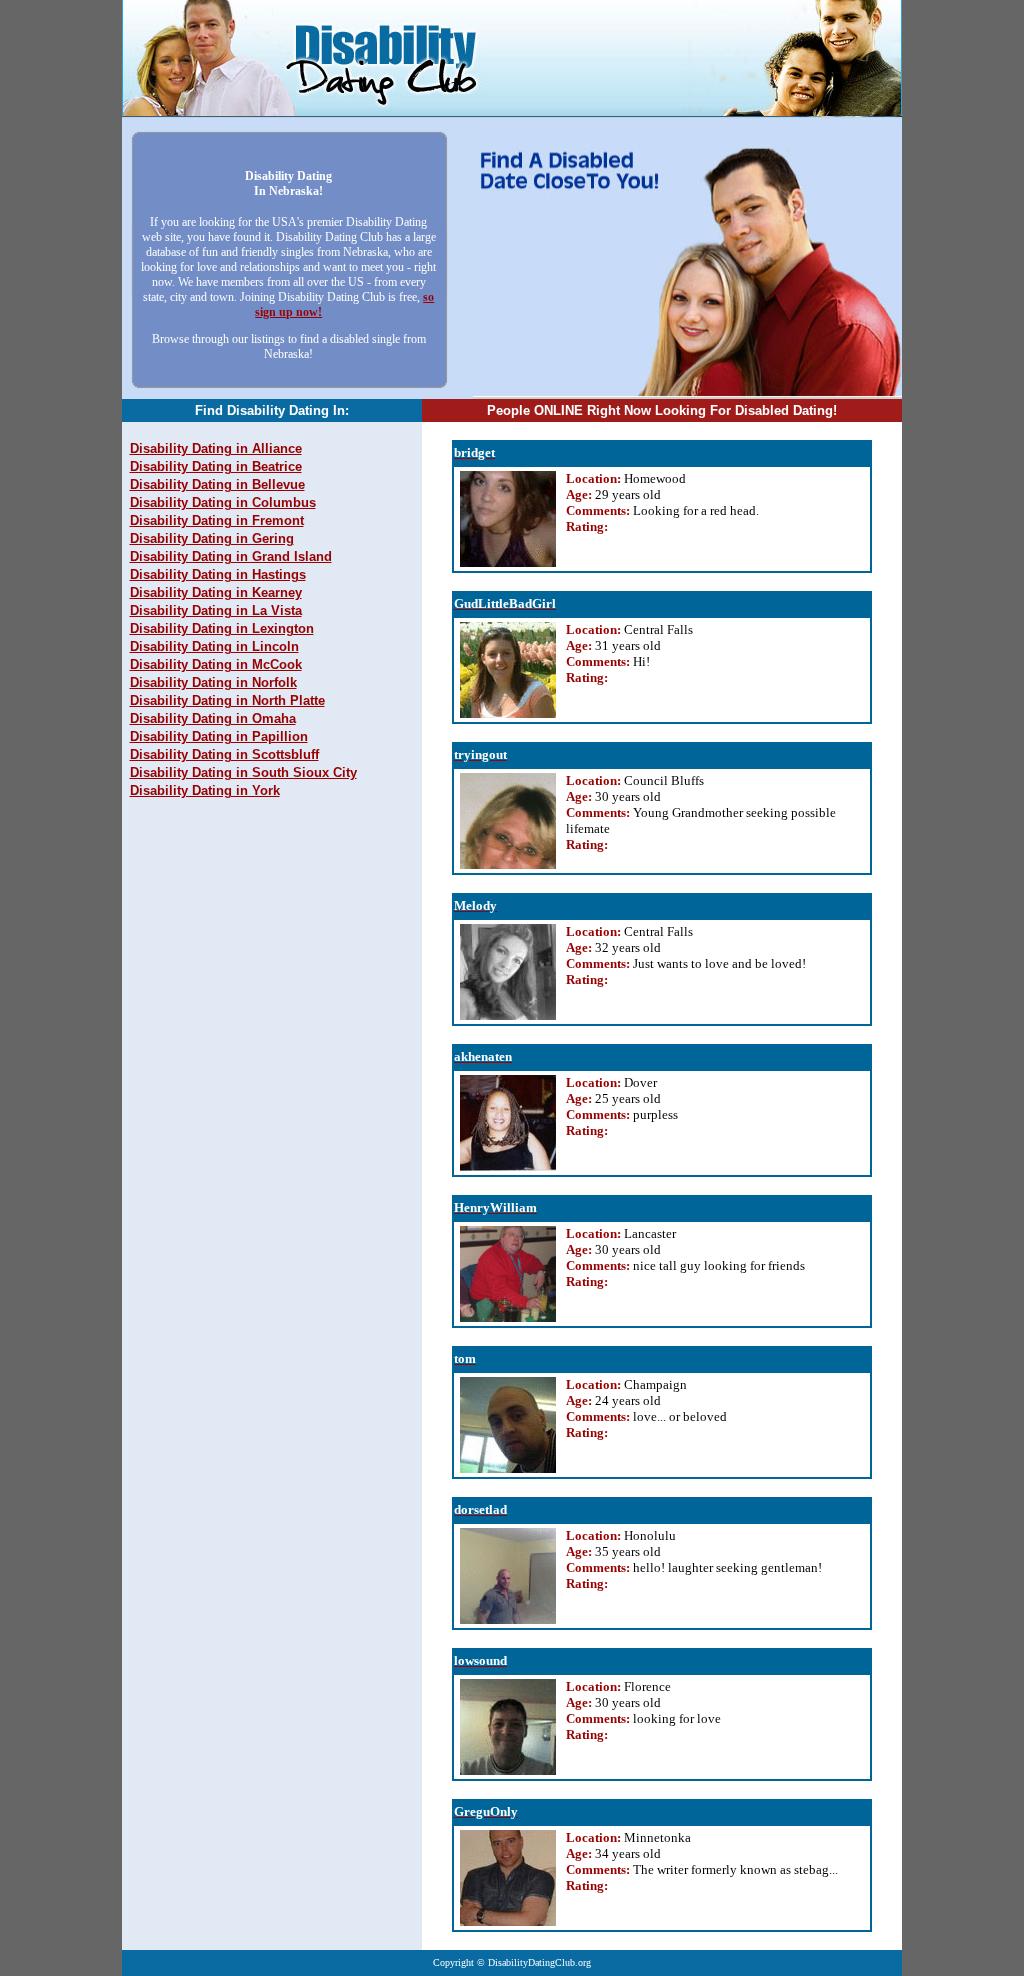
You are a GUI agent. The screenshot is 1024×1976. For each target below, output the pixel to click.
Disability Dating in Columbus (223, 502)
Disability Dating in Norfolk (213, 682)
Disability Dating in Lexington (222, 628)
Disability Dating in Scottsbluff (224, 754)
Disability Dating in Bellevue (217, 484)
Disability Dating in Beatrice (216, 466)
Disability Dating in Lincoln (214, 646)
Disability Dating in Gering (212, 538)
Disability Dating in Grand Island (231, 556)
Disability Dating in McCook (216, 664)
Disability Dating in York (205, 790)
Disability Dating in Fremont (217, 520)
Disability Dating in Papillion (219, 736)
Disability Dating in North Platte (227, 700)
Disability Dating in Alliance (216, 448)
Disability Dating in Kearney (216, 592)
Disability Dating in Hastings (218, 574)
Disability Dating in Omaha (213, 718)
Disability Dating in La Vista (216, 610)
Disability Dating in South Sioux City (243, 772)
